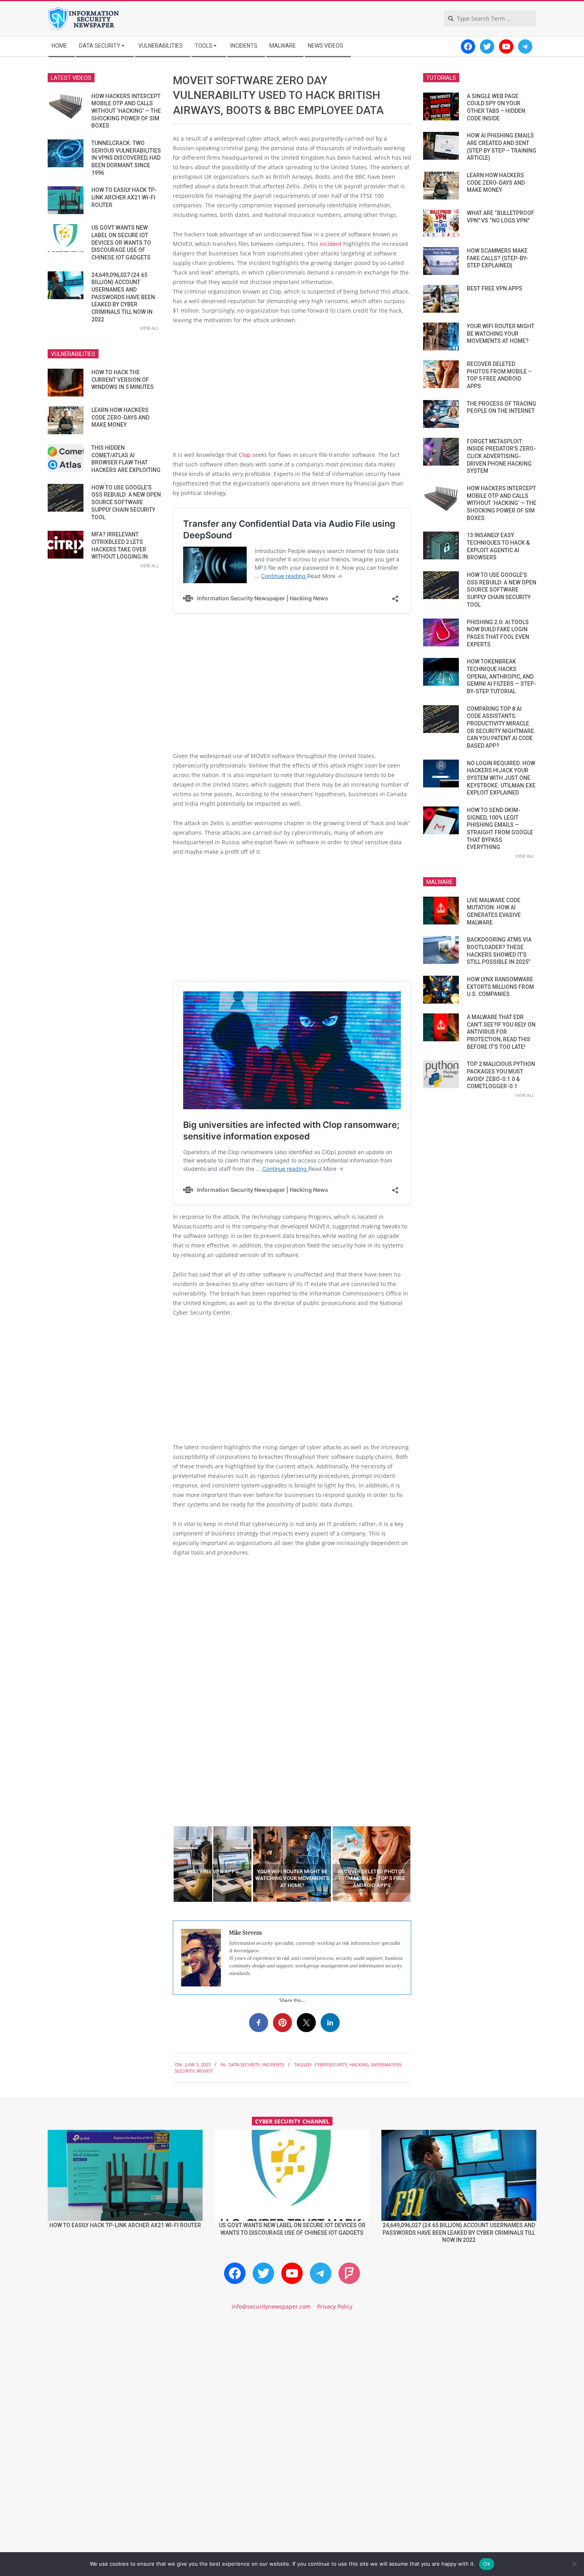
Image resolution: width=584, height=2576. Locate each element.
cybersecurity (331, 2064)
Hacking (359, 2064)
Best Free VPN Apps (495, 288)
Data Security (244, 2064)
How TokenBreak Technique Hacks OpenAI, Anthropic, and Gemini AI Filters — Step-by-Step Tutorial (502, 676)
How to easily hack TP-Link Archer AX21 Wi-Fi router (124, 197)
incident (332, 244)
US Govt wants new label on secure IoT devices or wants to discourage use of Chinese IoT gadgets (121, 243)
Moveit (205, 2071)
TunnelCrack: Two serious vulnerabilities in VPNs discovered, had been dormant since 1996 (126, 158)
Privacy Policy (335, 2306)
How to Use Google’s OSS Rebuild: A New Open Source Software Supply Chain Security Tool (126, 502)
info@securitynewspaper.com (271, 2306)
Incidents (273, 2064)
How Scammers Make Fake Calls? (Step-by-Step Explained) (498, 258)
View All (149, 328)
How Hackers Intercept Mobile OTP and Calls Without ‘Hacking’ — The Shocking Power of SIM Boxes (126, 111)
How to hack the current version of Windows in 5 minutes (123, 380)
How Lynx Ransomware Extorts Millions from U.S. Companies (500, 987)
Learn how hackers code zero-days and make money (120, 417)
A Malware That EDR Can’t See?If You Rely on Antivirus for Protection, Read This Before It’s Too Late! (501, 1032)
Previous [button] (167, 1864)
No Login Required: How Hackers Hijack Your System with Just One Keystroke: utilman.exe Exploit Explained (501, 778)
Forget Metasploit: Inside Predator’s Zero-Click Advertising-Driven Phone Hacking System (501, 456)
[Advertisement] (292, 391)
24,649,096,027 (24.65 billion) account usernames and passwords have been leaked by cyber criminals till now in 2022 (123, 297)
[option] (213, 1864)
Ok (487, 2564)
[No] (574, 2564)
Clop (246, 455)
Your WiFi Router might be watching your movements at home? (501, 334)
